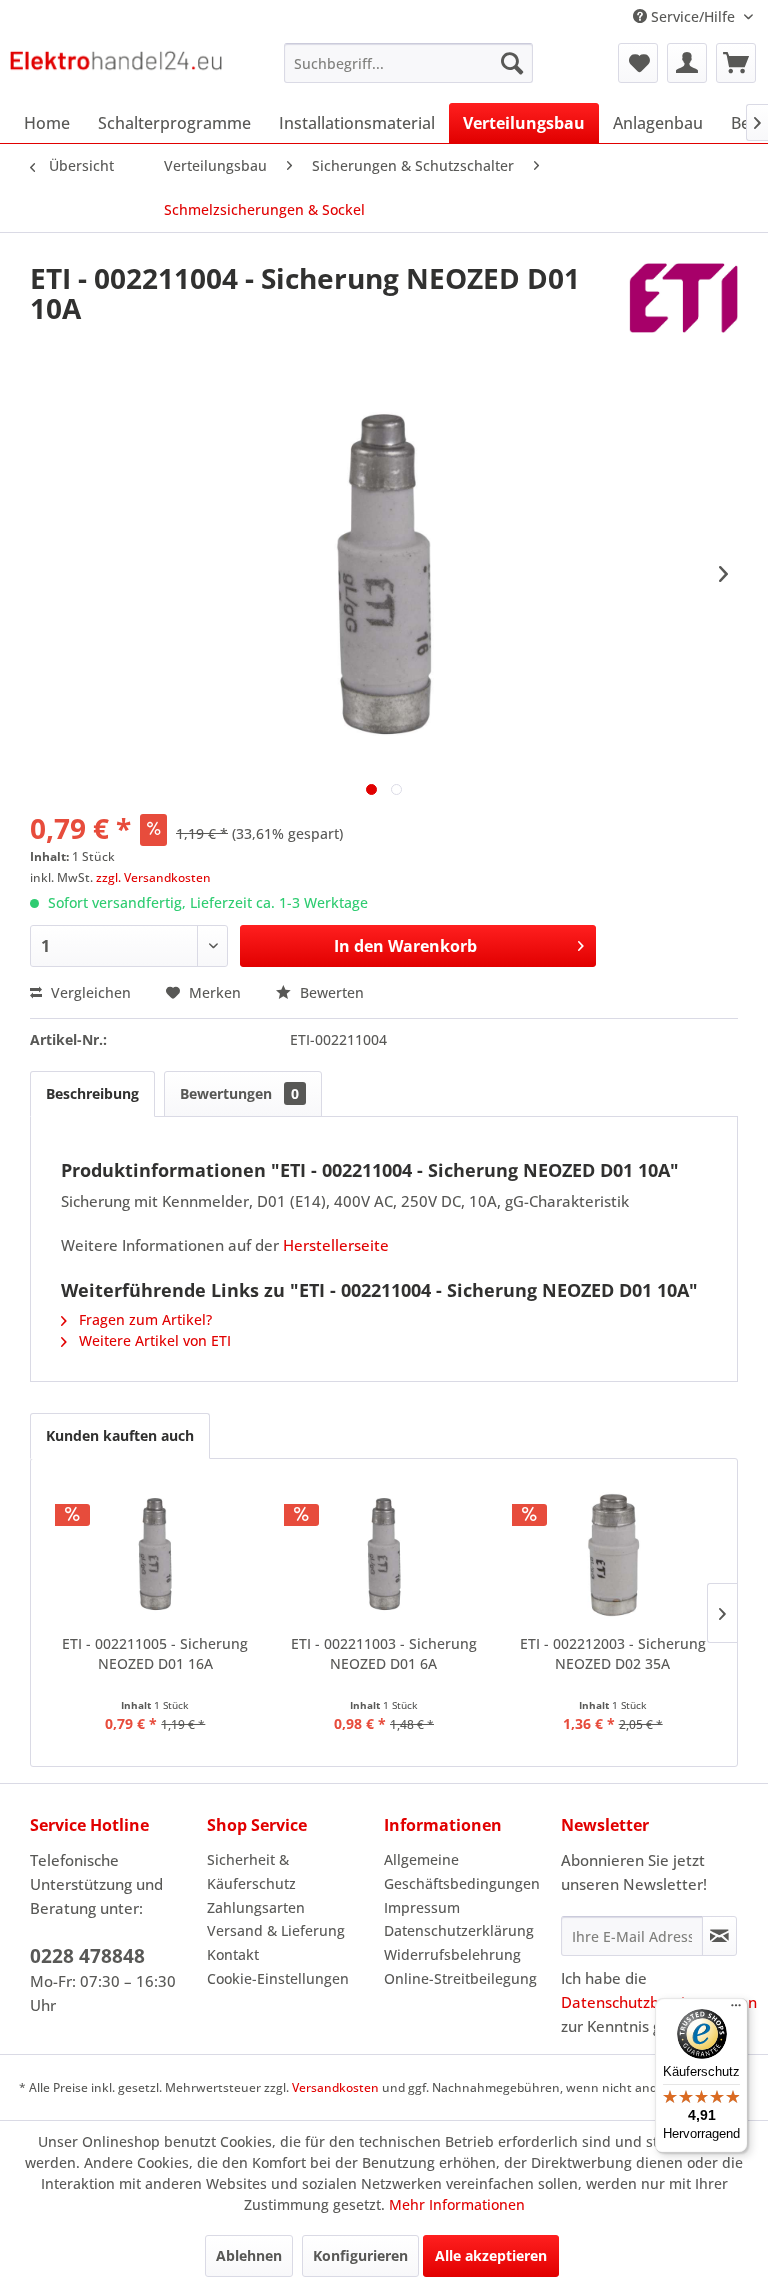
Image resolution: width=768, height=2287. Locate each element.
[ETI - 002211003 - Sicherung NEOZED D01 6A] (384, 1554)
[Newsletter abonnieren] (719, 1936)
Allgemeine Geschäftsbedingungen (462, 1871)
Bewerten (330, 992)
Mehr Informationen (457, 2204)
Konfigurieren (360, 2255)
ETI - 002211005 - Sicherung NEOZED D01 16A (155, 1653)
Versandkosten (335, 2087)
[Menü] (736, 2010)
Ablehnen (249, 2255)
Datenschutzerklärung (459, 1930)
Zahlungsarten (256, 1907)
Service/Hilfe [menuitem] (693, 16)
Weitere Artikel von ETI (153, 1340)
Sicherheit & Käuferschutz (251, 1871)
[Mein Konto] (687, 63)
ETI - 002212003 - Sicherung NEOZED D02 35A (613, 1653)
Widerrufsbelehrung (452, 1954)
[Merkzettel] (638, 63)
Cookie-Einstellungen (278, 1978)
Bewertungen (239, 1093)
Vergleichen (89, 992)
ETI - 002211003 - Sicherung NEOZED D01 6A (384, 1653)
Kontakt (233, 1954)
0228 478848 (87, 1956)
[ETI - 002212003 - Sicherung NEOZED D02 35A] (612, 1554)
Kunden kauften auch (120, 1435)
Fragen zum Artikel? (143, 1319)
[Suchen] (512, 63)
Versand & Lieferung (276, 1930)
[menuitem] (409, 63)
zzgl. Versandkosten (153, 877)
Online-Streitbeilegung (460, 1978)
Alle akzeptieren (491, 2255)
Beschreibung (92, 1093)
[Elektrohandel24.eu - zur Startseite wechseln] (116, 68)
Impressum (422, 1907)
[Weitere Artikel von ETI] (683, 298)
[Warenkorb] (736, 63)
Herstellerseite (336, 1245)
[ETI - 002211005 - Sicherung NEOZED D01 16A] (155, 1554)
